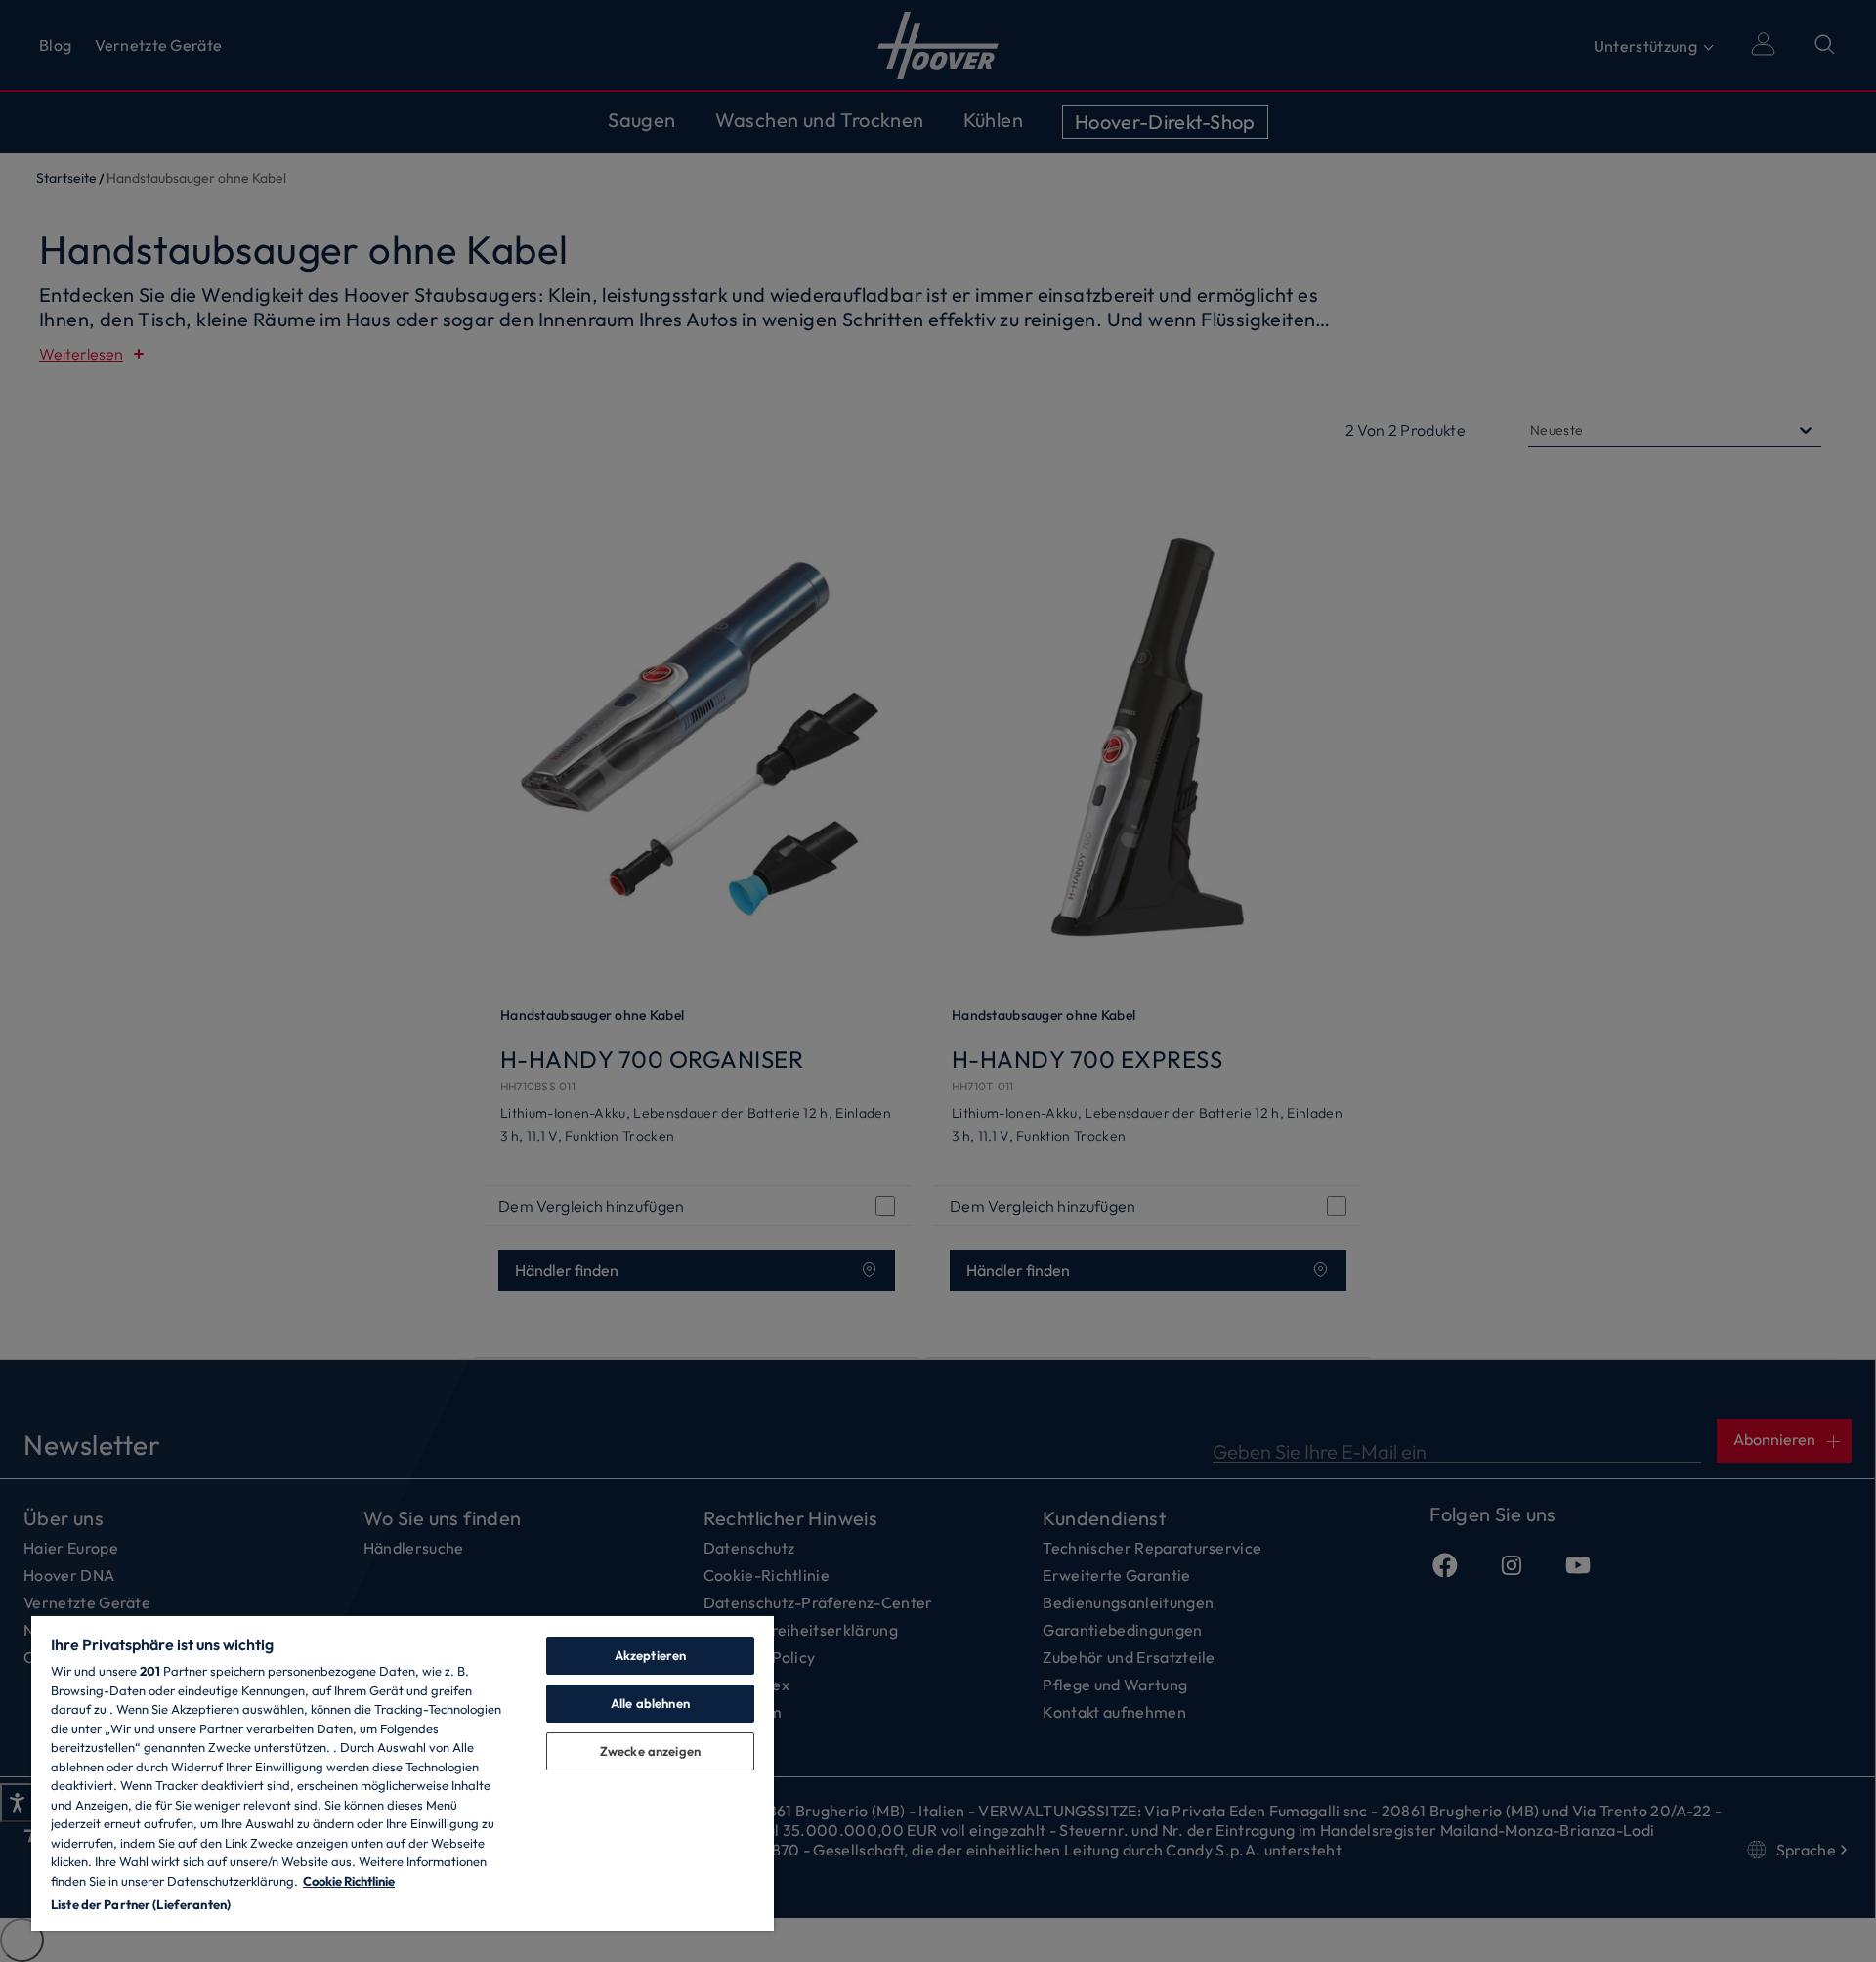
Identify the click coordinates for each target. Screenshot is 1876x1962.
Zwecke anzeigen (650, 1751)
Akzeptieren (650, 1655)
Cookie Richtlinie (349, 1881)
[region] (403, 1772)
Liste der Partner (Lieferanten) (141, 1904)
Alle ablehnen (650, 1703)
